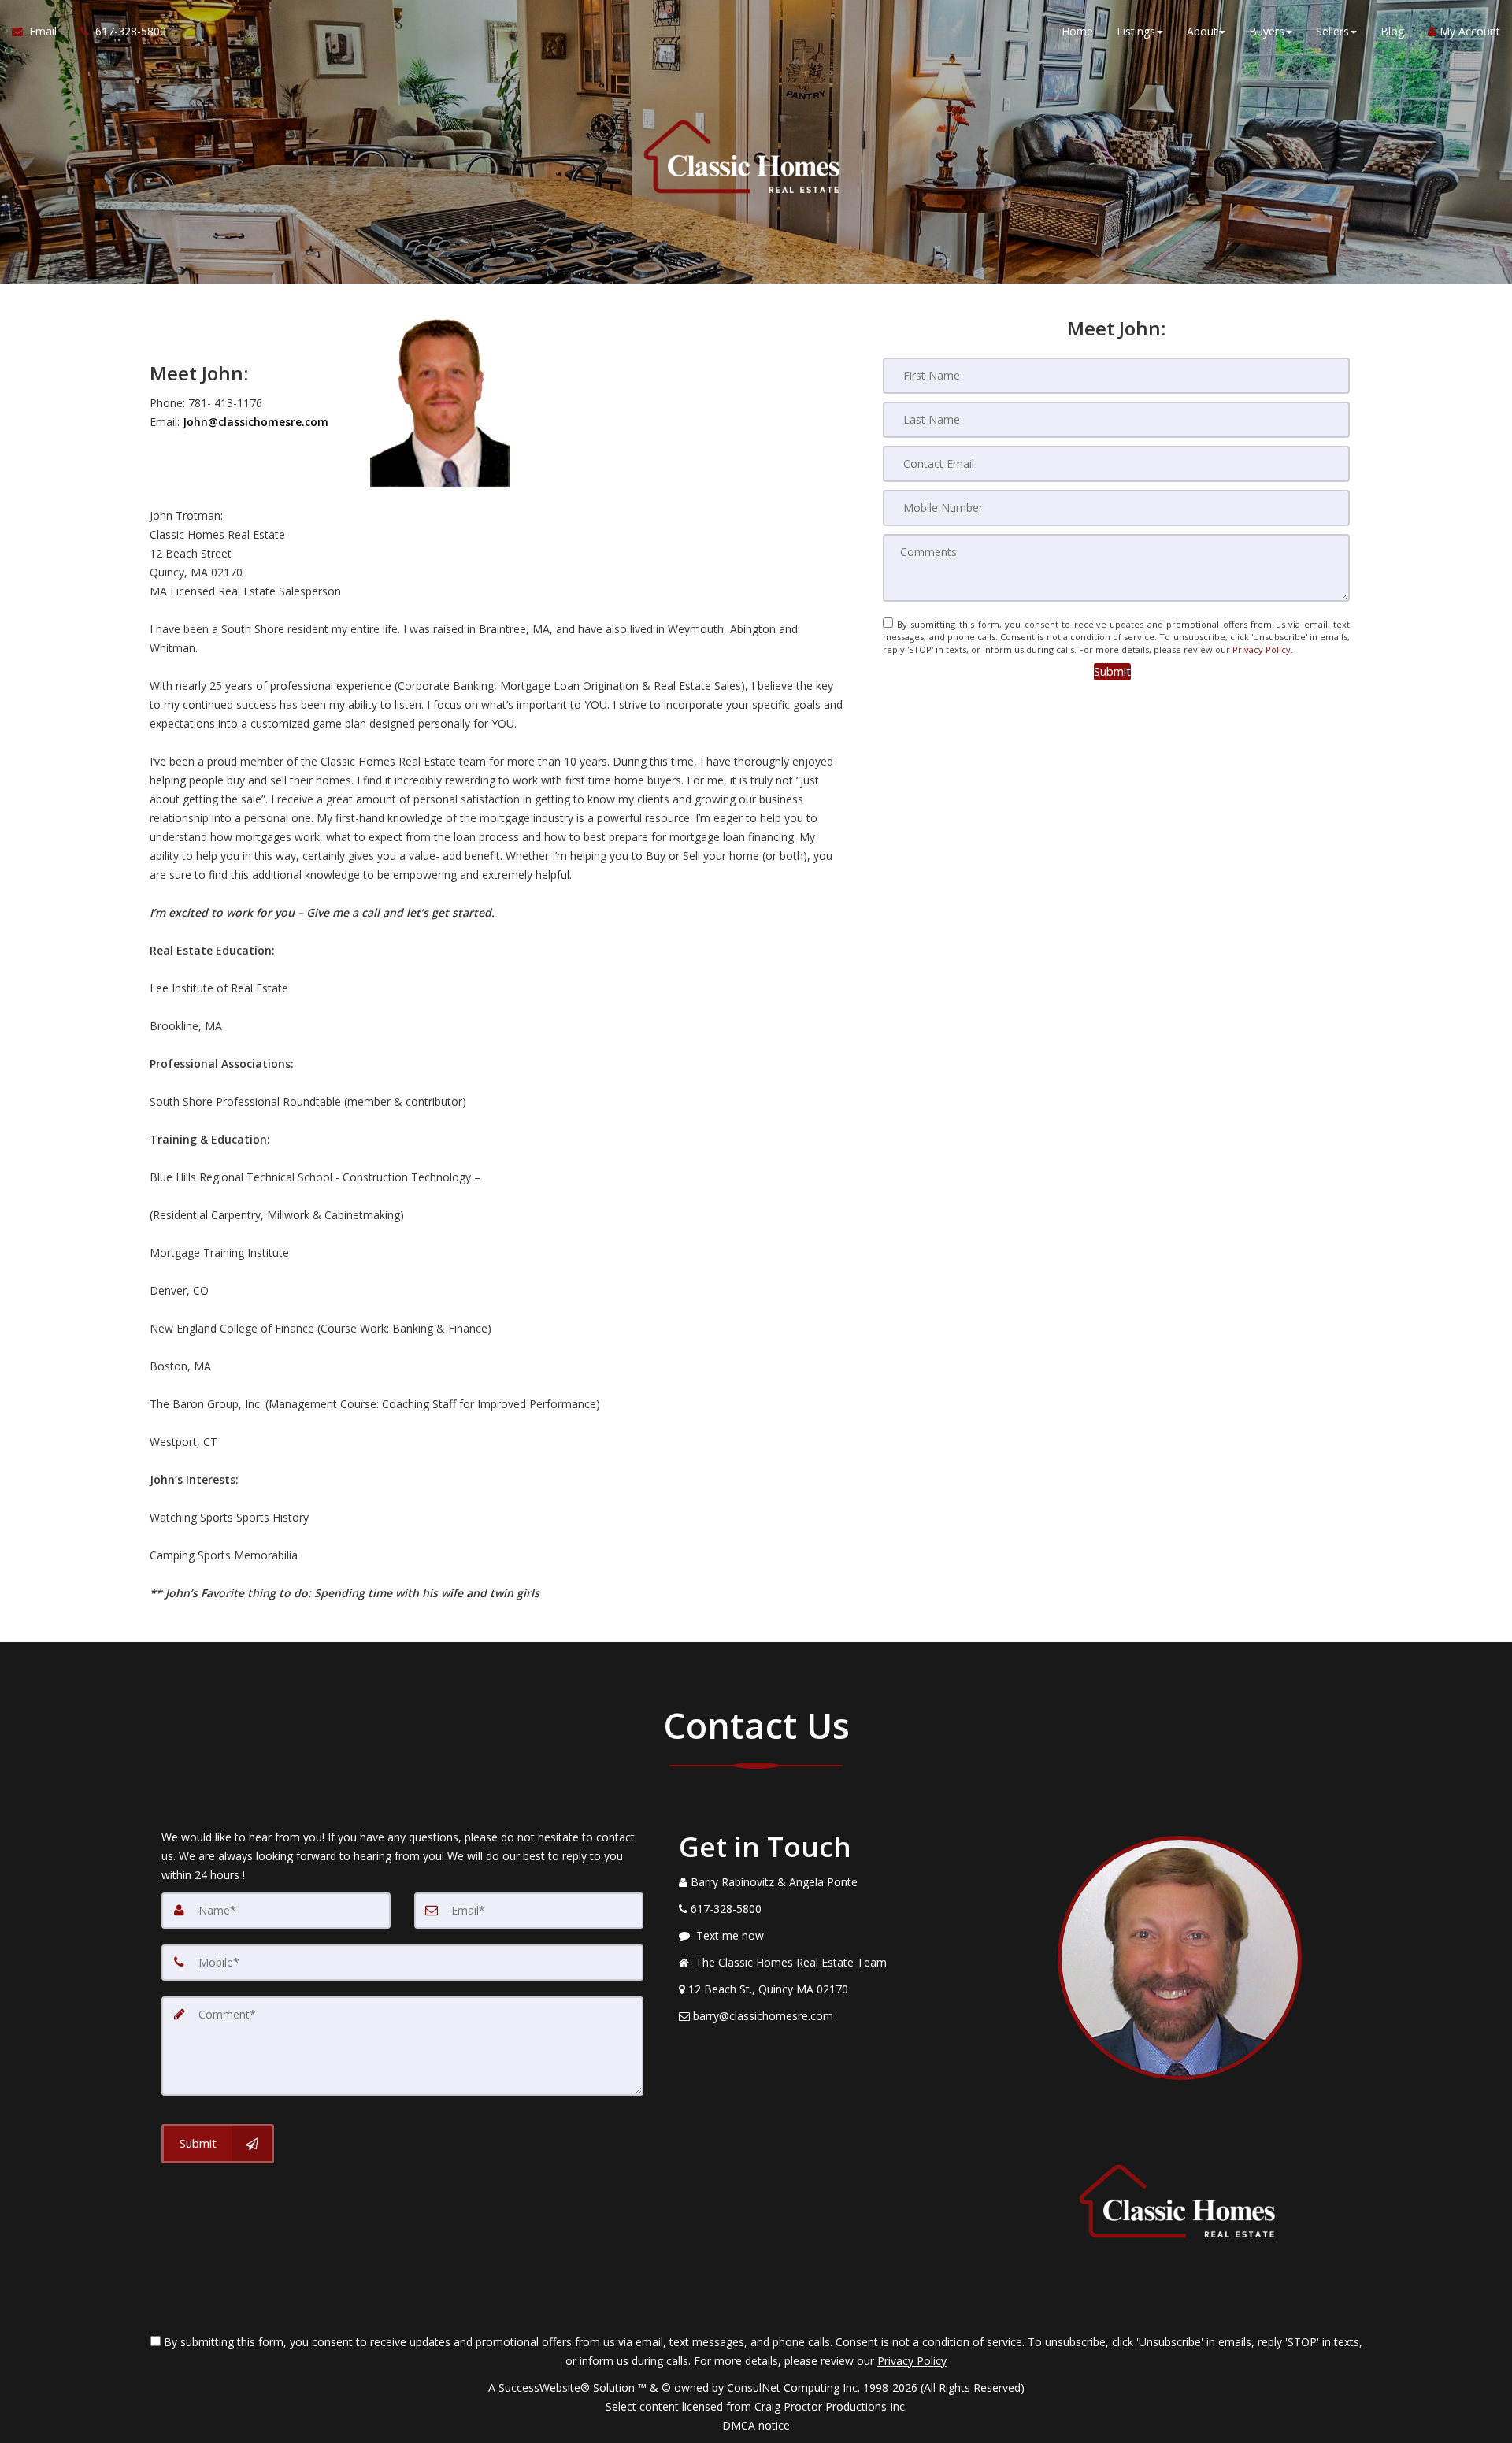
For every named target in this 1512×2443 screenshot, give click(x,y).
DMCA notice (756, 2425)
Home (1077, 31)
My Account (1468, 31)
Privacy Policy (1262, 649)
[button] (1112, 671)
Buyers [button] (1267, 31)
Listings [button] (1136, 31)
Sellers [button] (1332, 31)
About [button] (1202, 31)
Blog (1392, 31)
